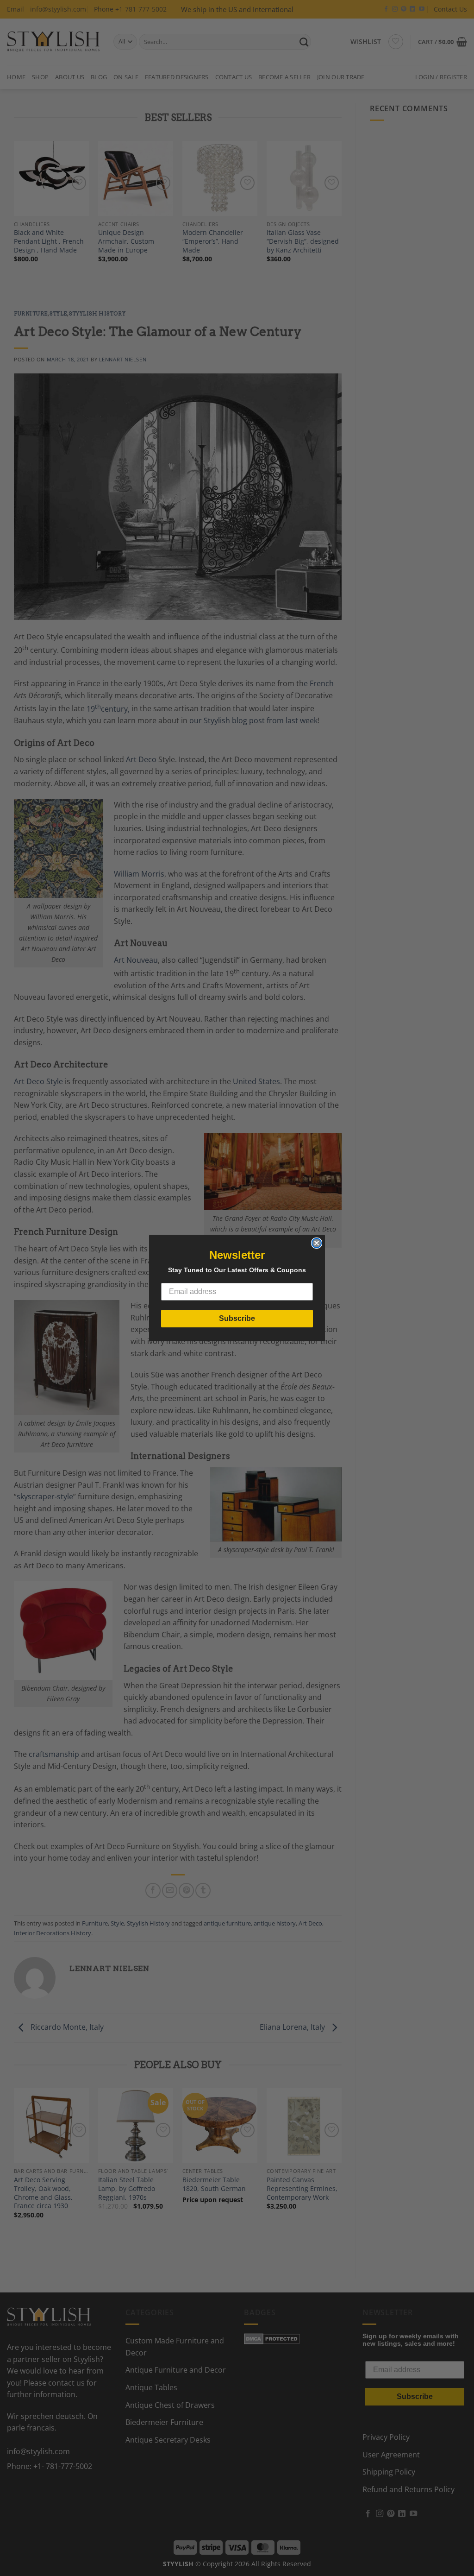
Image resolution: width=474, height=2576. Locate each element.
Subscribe (237, 1318)
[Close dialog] (317, 1243)
